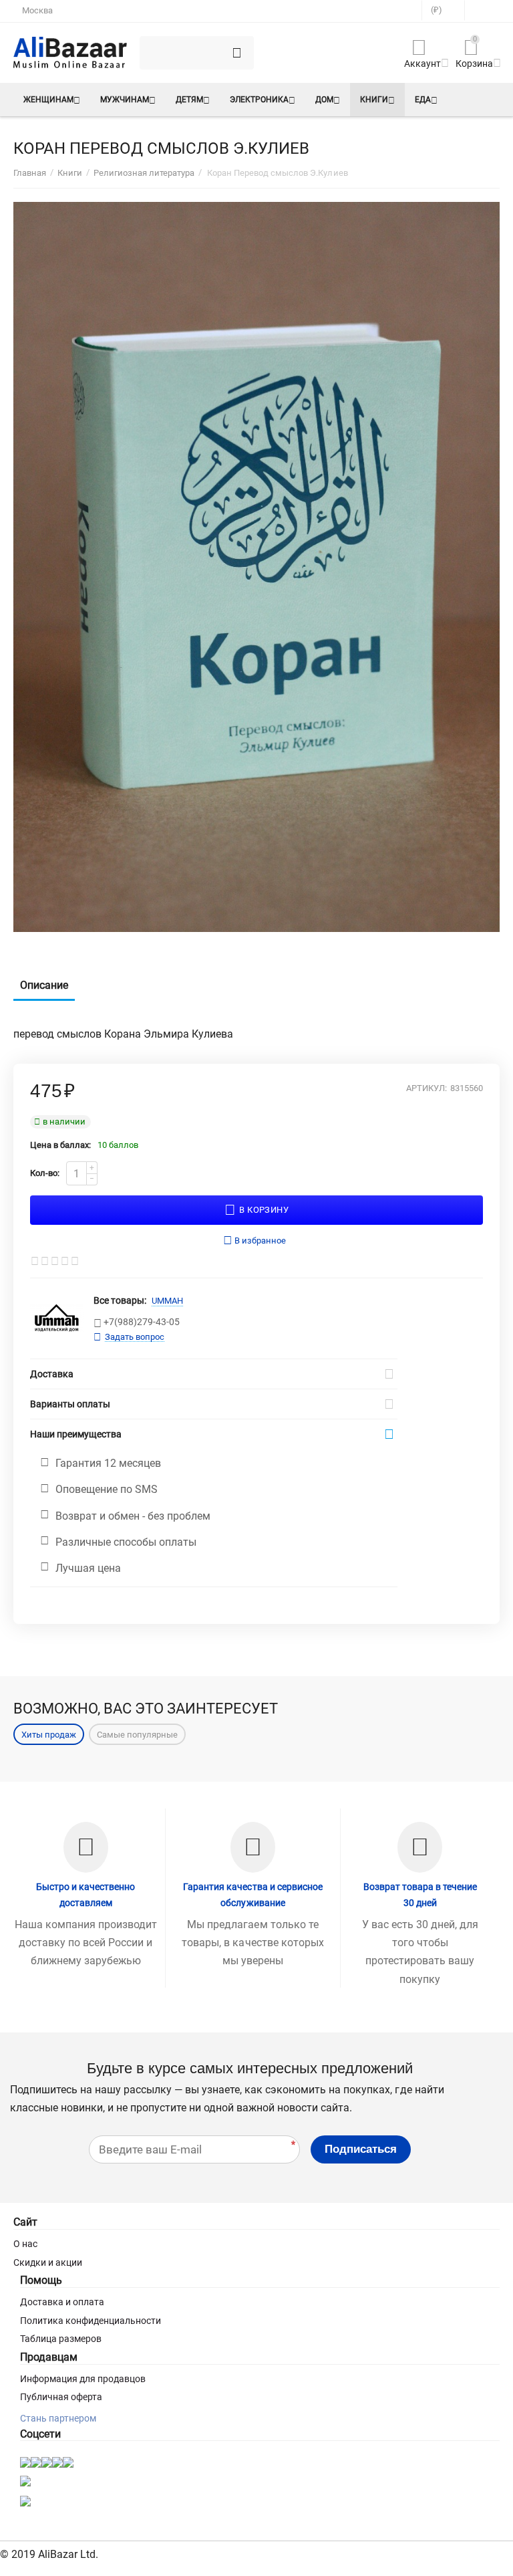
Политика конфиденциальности (91, 2321)
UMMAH (167, 1301)
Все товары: (120, 1300)
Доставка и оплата (62, 2302)
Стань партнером (58, 2418)
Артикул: (426, 1088)
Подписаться (361, 2149)
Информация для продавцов (83, 2379)
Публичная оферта (61, 2397)
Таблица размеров (61, 2339)
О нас (25, 2244)
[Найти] (237, 53)
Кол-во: (45, 1173)
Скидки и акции (48, 2262)
